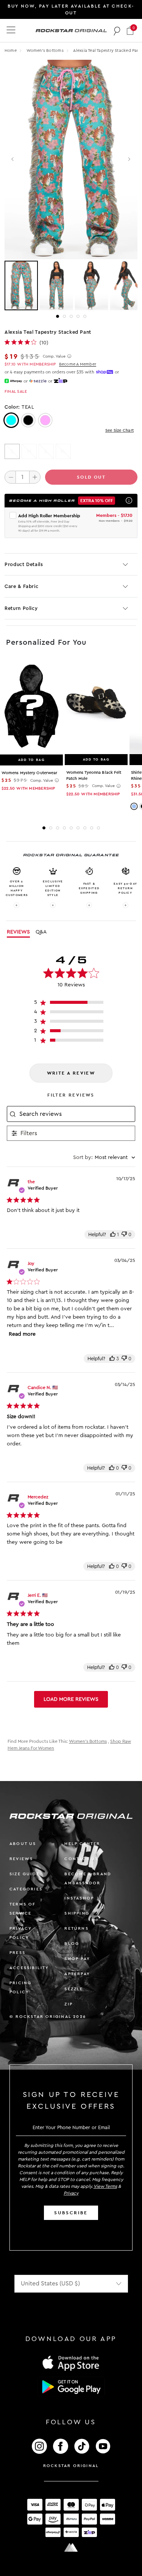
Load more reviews (71, 1699)
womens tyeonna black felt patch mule (94, 775)
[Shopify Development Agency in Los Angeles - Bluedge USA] (71, 2547)
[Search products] (117, 31)
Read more (22, 1334)
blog (72, 1944)
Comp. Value (54, 356)
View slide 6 (78, 828)
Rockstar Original (71, 2466)
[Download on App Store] (71, 2363)
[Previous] (13, 159)
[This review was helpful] (113, 1234)
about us (23, 1844)
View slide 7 (85, 828)
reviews (21, 1859)
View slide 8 (92, 828)
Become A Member (78, 364)
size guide (24, 1874)
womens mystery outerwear (29, 773)
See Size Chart (119, 430)
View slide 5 (85, 316)
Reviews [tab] (18, 932)
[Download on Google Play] (71, 2387)
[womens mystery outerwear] (31, 707)
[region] (71, 1004)
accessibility (29, 1968)
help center (82, 1844)
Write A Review (71, 1073)
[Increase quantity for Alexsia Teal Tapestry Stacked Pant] (35, 477)
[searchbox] (76, 1114)
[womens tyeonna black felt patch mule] (96, 706)
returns (76, 1928)
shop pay (77, 1959)
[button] (130, 30)
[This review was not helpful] (124, 1234)
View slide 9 (98, 828)
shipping (77, 1913)
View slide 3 (71, 316)
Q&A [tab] (41, 932)
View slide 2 (64, 316)
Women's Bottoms (46, 51)
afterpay (77, 1974)
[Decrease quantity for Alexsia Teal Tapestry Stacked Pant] (10, 477)
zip (69, 2004)
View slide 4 (78, 316)
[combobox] (104, 1157)
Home (11, 51)
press (17, 1953)
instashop (79, 1898)
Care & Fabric (21, 586)
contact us (81, 1859)
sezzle (74, 1989)
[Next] (129, 159)
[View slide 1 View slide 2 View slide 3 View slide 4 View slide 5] (71, 286)
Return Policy (21, 608)
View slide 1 (58, 316)
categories (26, 1889)
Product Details (24, 564)
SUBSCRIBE (71, 2213)
